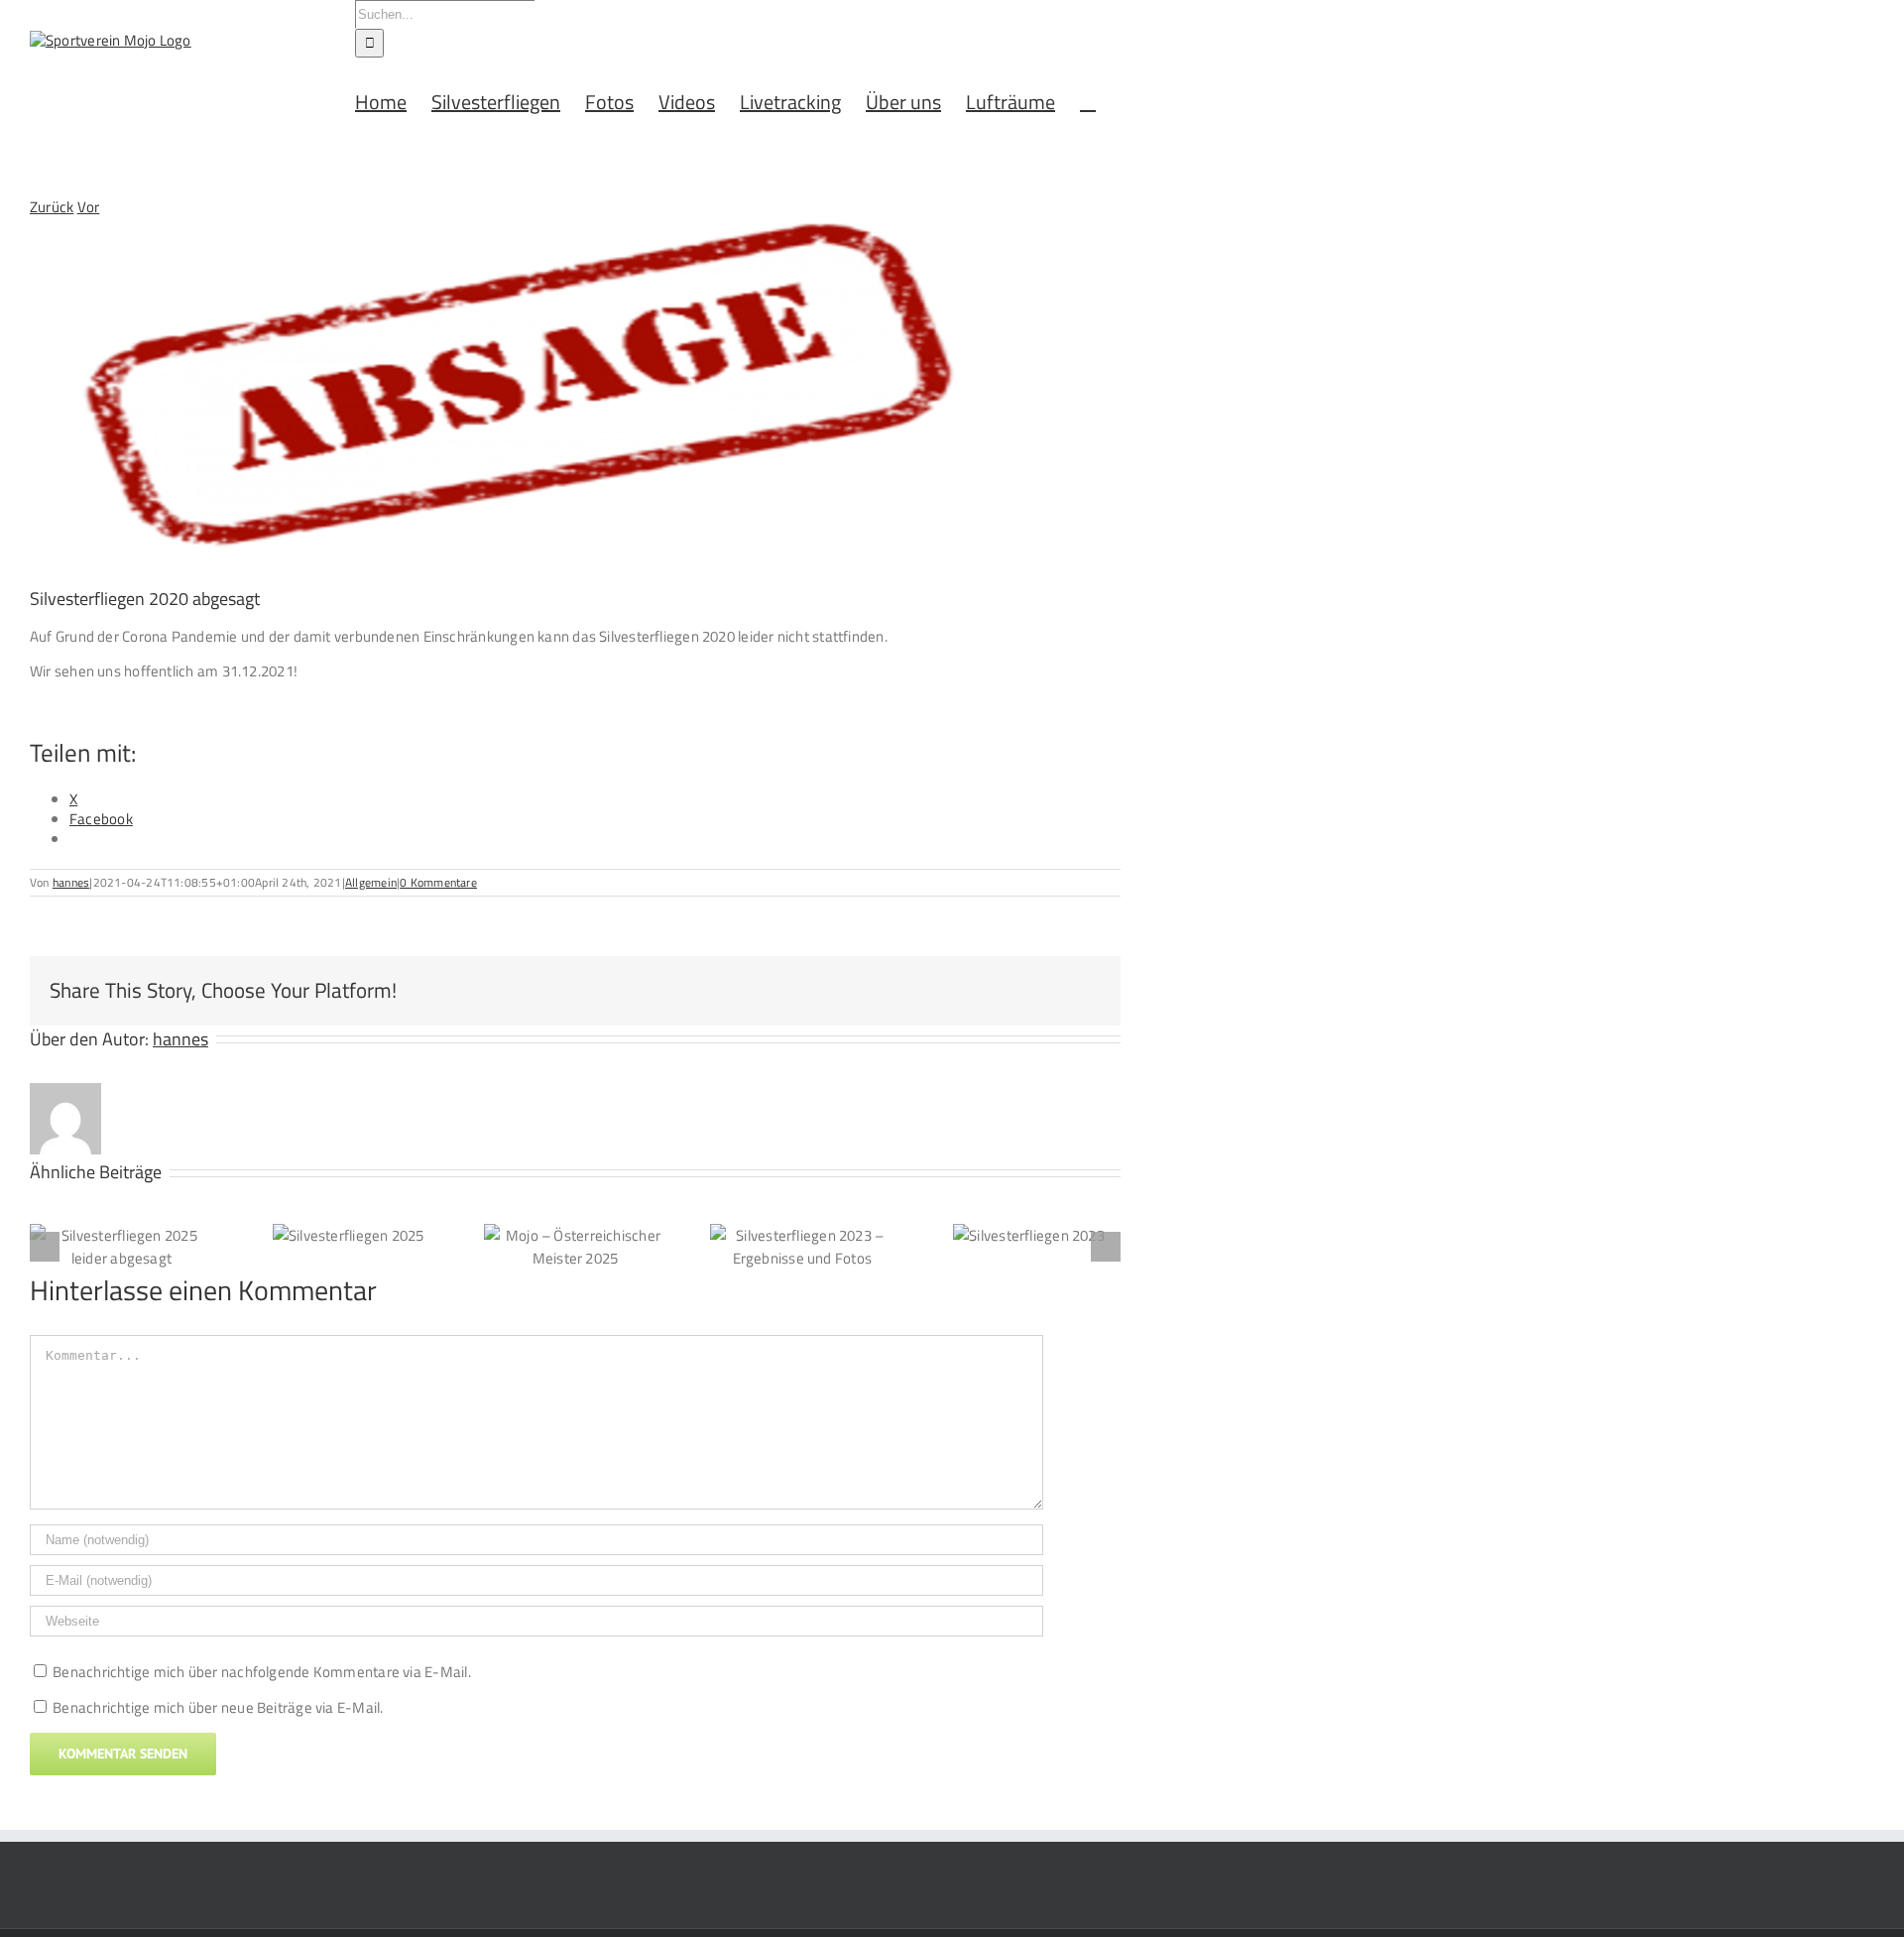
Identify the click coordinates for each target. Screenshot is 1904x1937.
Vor (89, 207)
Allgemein (371, 882)
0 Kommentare (438, 882)
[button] (1088, 100)
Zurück (52, 207)
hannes (71, 882)
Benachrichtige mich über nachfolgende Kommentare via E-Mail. (262, 1672)
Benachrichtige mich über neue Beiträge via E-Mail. (218, 1707)
